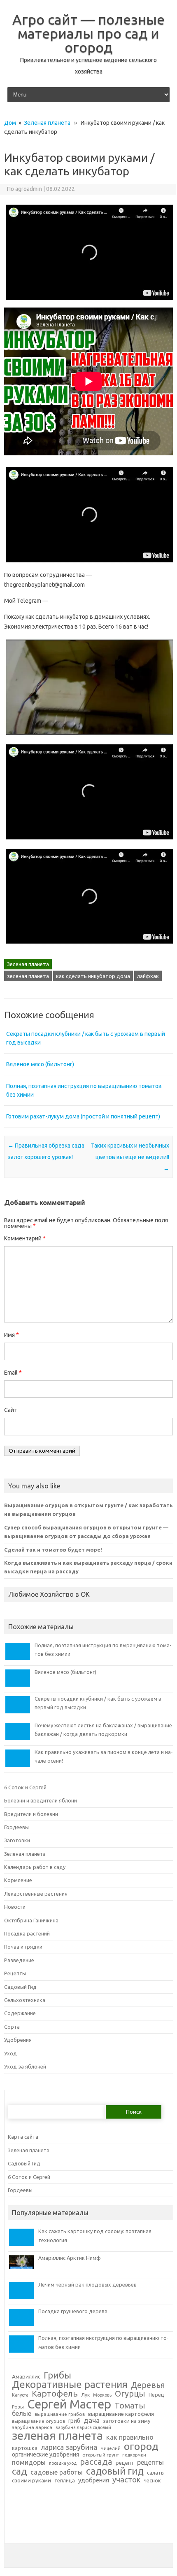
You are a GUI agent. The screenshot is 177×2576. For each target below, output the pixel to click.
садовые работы (57, 2473)
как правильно (130, 2437)
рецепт (125, 2463)
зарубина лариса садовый (83, 2428)
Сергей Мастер (69, 2404)
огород (141, 2446)
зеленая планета (28, 976)
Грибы (57, 2375)
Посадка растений (27, 1933)
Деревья (148, 2385)
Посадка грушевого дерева (73, 2311)
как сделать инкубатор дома (93, 976)
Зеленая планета (47, 123)
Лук (85, 2395)
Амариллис (26, 2377)
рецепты (150, 2462)
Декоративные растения (70, 2385)
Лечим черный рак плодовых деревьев (87, 2284)
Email (13, 1373)
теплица (65, 2480)
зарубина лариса (32, 2427)
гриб (74, 2421)
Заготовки (17, 1840)
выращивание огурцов (38, 2421)
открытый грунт (101, 2455)
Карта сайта (23, 2137)
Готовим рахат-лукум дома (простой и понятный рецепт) (83, 1116)
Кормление (18, 1880)
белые (22, 2414)
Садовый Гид (20, 1987)
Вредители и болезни (31, 1814)
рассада (96, 2462)
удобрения (94, 2480)
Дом (10, 123)
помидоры (29, 2462)
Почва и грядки (23, 1947)
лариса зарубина (69, 2447)
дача (92, 2420)
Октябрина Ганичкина (31, 1920)
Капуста (20, 2395)
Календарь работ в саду (35, 1867)
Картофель (55, 2394)
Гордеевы (16, 1827)
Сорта (12, 2027)
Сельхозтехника (25, 2000)
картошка (25, 2448)
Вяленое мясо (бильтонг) (40, 1064)
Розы (18, 2407)
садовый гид (115, 2471)
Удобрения (18, 2040)
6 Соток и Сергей (25, 1787)
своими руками (31, 2481)
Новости (15, 1907)
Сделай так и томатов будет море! (53, 1550)
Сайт (11, 1410)
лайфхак (148, 976)
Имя (12, 1335)
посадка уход (63, 2463)
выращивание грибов (60, 2414)
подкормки (134, 2455)
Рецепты (15, 1973)
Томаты (130, 2406)
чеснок (152, 2481)
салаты (156, 2473)
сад (20, 2472)
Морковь (102, 2395)
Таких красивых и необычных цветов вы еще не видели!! (130, 1157)
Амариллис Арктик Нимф (70, 2258)
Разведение (19, 1960)
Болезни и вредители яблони (41, 1800)
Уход (10, 2053)
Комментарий (25, 1238)
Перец (156, 2395)
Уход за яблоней (25, 2066)
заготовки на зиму (127, 2421)
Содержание (20, 2013)
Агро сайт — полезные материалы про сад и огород (88, 33)
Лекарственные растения (36, 1894)
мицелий (111, 2449)
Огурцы (130, 2394)
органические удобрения (45, 2455)
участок (126, 2480)
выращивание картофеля (121, 2414)
